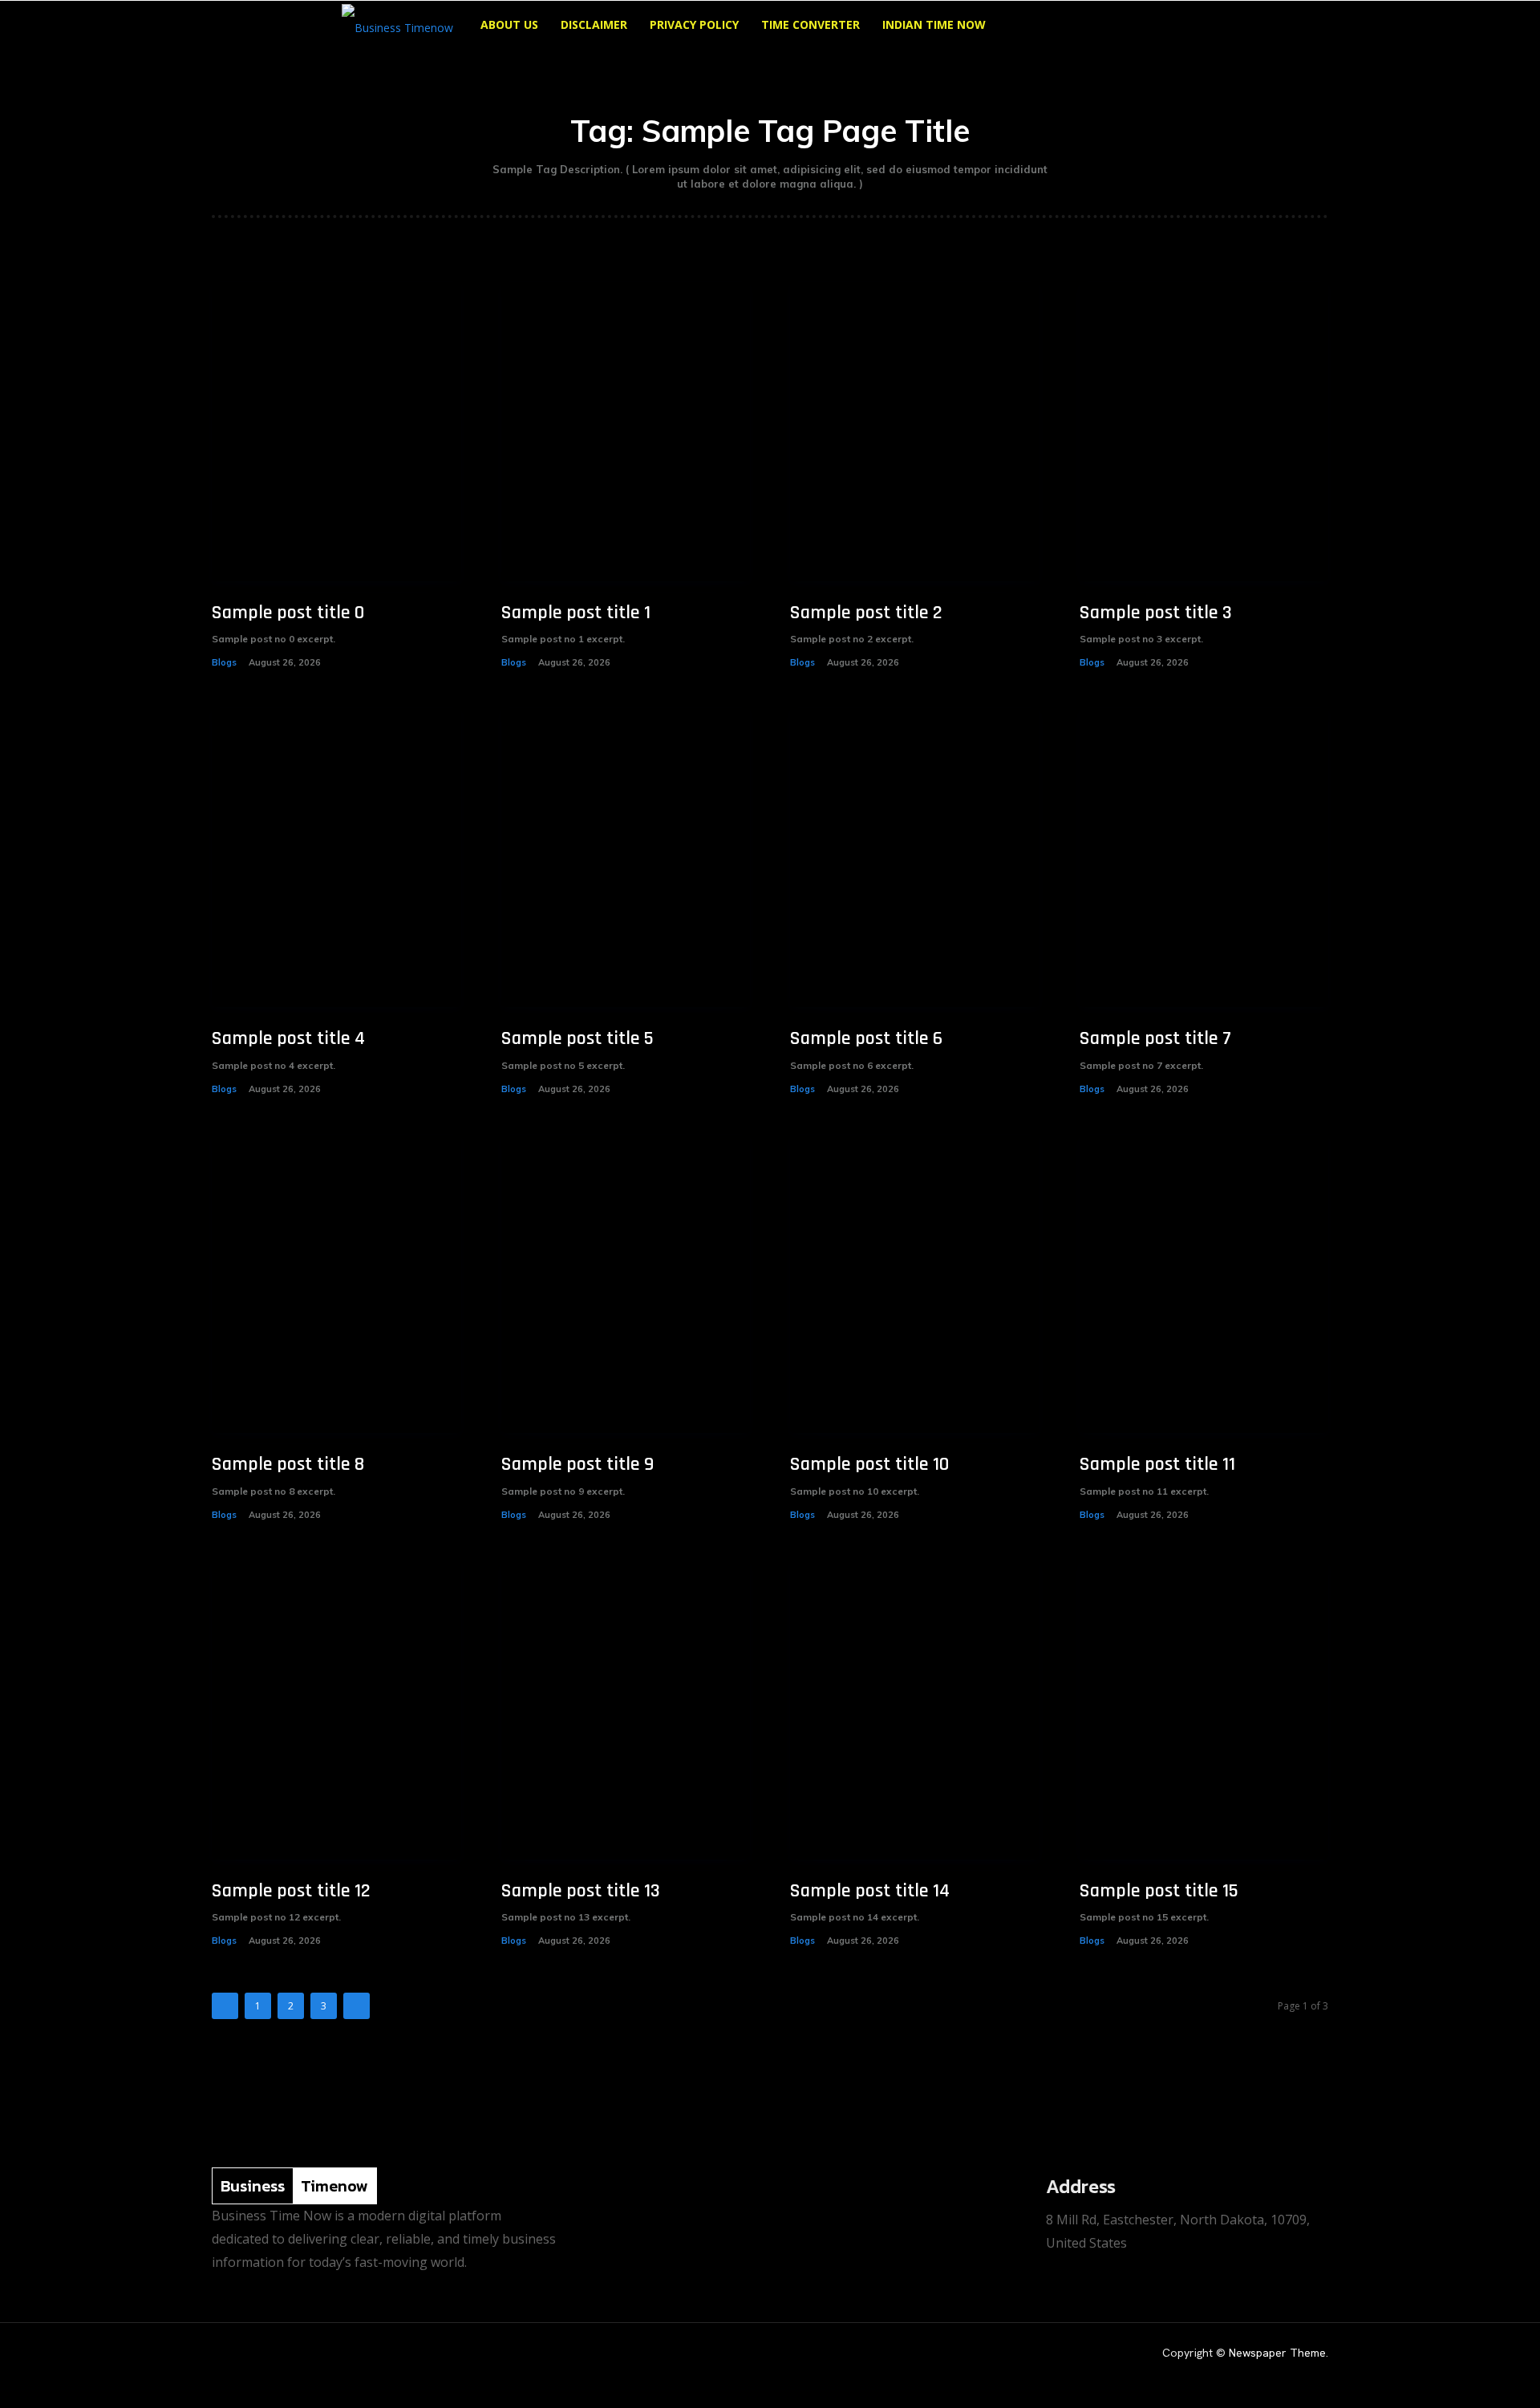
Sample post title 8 (288, 1464)
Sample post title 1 (576, 613)
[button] (1179, 26)
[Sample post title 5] (626, 858)
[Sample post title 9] (626, 1284)
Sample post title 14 (870, 1891)
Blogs (224, 662)
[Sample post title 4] (336, 858)
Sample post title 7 (1155, 1038)
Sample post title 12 (291, 1891)
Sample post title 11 (1157, 1464)
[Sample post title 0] (336, 432)
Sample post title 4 (288, 1038)
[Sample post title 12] (336, 1710)
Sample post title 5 (577, 1038)
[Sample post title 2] (915, 432)
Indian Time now (934, 24)
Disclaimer (594, 24)
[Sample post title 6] (915, 858)
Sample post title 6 (866, 1038)
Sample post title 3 (1156, 613)
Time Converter (811, 24)
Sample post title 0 (288, 613)
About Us (509, 24)
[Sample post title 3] (1204, 432)
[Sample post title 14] (915, 1710)
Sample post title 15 (1159, 1891)
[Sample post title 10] (915, 1284)
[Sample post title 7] (1204, 858)
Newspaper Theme (1277, 2353)
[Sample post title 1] (626, 432)
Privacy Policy (694, 24)
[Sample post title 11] (1204, 1284)
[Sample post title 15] (1204, 1710)
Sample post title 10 (869, 1464)
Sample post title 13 (581, 1891)
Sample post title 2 (866, 613)
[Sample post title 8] (336, 1284)
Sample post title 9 (577, 1464)
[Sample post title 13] (626, 1710)
